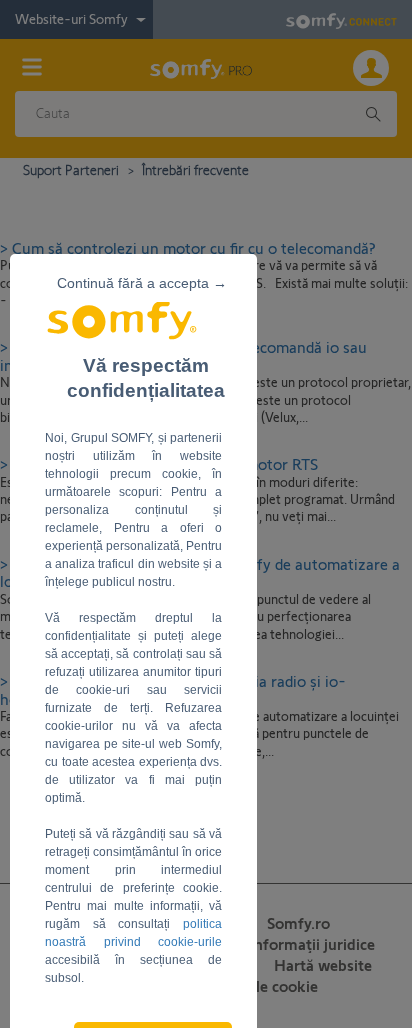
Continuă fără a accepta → (142, 283)
